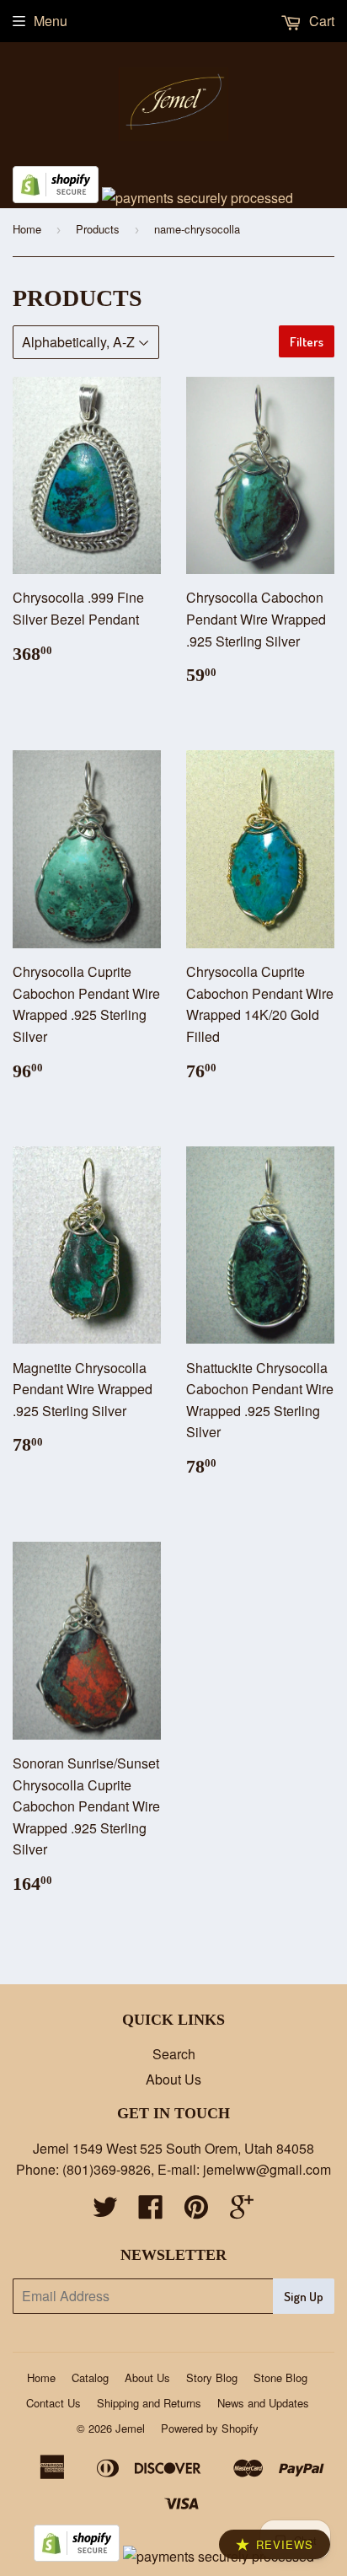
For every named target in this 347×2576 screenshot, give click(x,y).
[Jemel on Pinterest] (196, 2211)
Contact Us (53, 2403)
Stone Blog (280, 2377)
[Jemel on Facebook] (151, 2211)
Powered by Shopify (210, 2428)
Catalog (90, 2377)
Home (27, 229)
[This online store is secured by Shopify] (56, 198)
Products (98, 229)
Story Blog (212, 2377)
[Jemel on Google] (242, 2211)
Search (174, 2054)
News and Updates (263, 2403)
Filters (307, 342)
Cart (320, 21)
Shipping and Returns (149, 2403)
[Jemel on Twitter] (105, 2211)
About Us (173, 2079)
